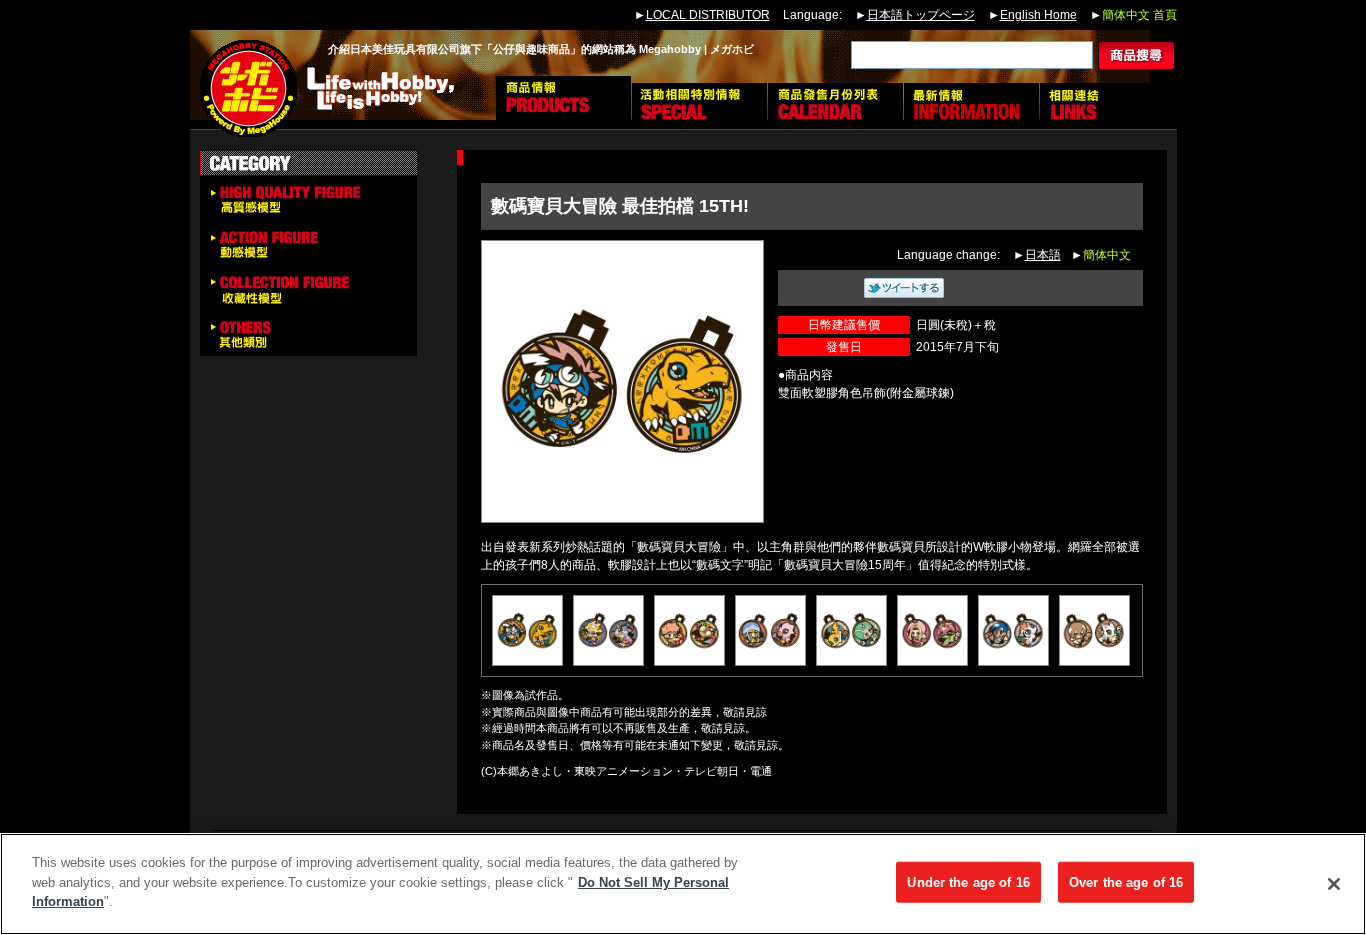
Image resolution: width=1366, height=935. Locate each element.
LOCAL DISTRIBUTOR (708, 15)
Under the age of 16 (968, 882)
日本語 (1043, 255)
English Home (1038, 15)
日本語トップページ (921, 15)
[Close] (1334, 884)
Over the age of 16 (1126, 882)
